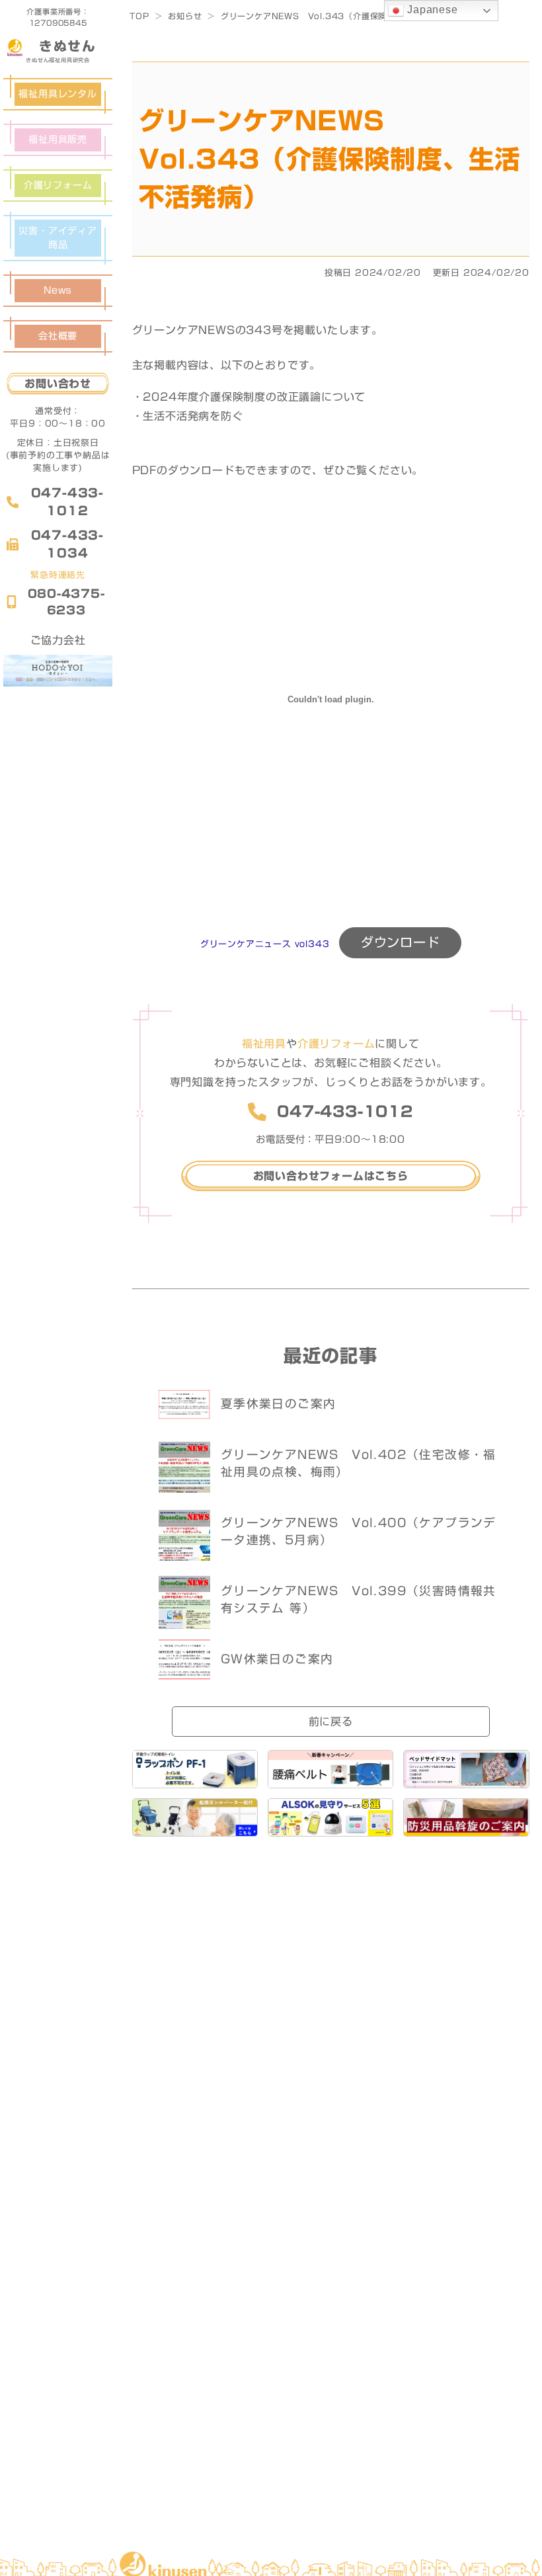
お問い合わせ (58, 384)
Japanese (431, 10)
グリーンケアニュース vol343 (265, 944)
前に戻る (331, 1722)
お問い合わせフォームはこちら (331, 1176)
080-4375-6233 (66, 602)
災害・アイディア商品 (58, 238)
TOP (139, 16)
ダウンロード (400, 942)
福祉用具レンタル (58, 94)
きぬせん (67, 46)
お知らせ (185, 16)
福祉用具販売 (58, 140)
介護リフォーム (58, 185)
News (58, 290)
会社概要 (58, 336)
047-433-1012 (67, 502)
